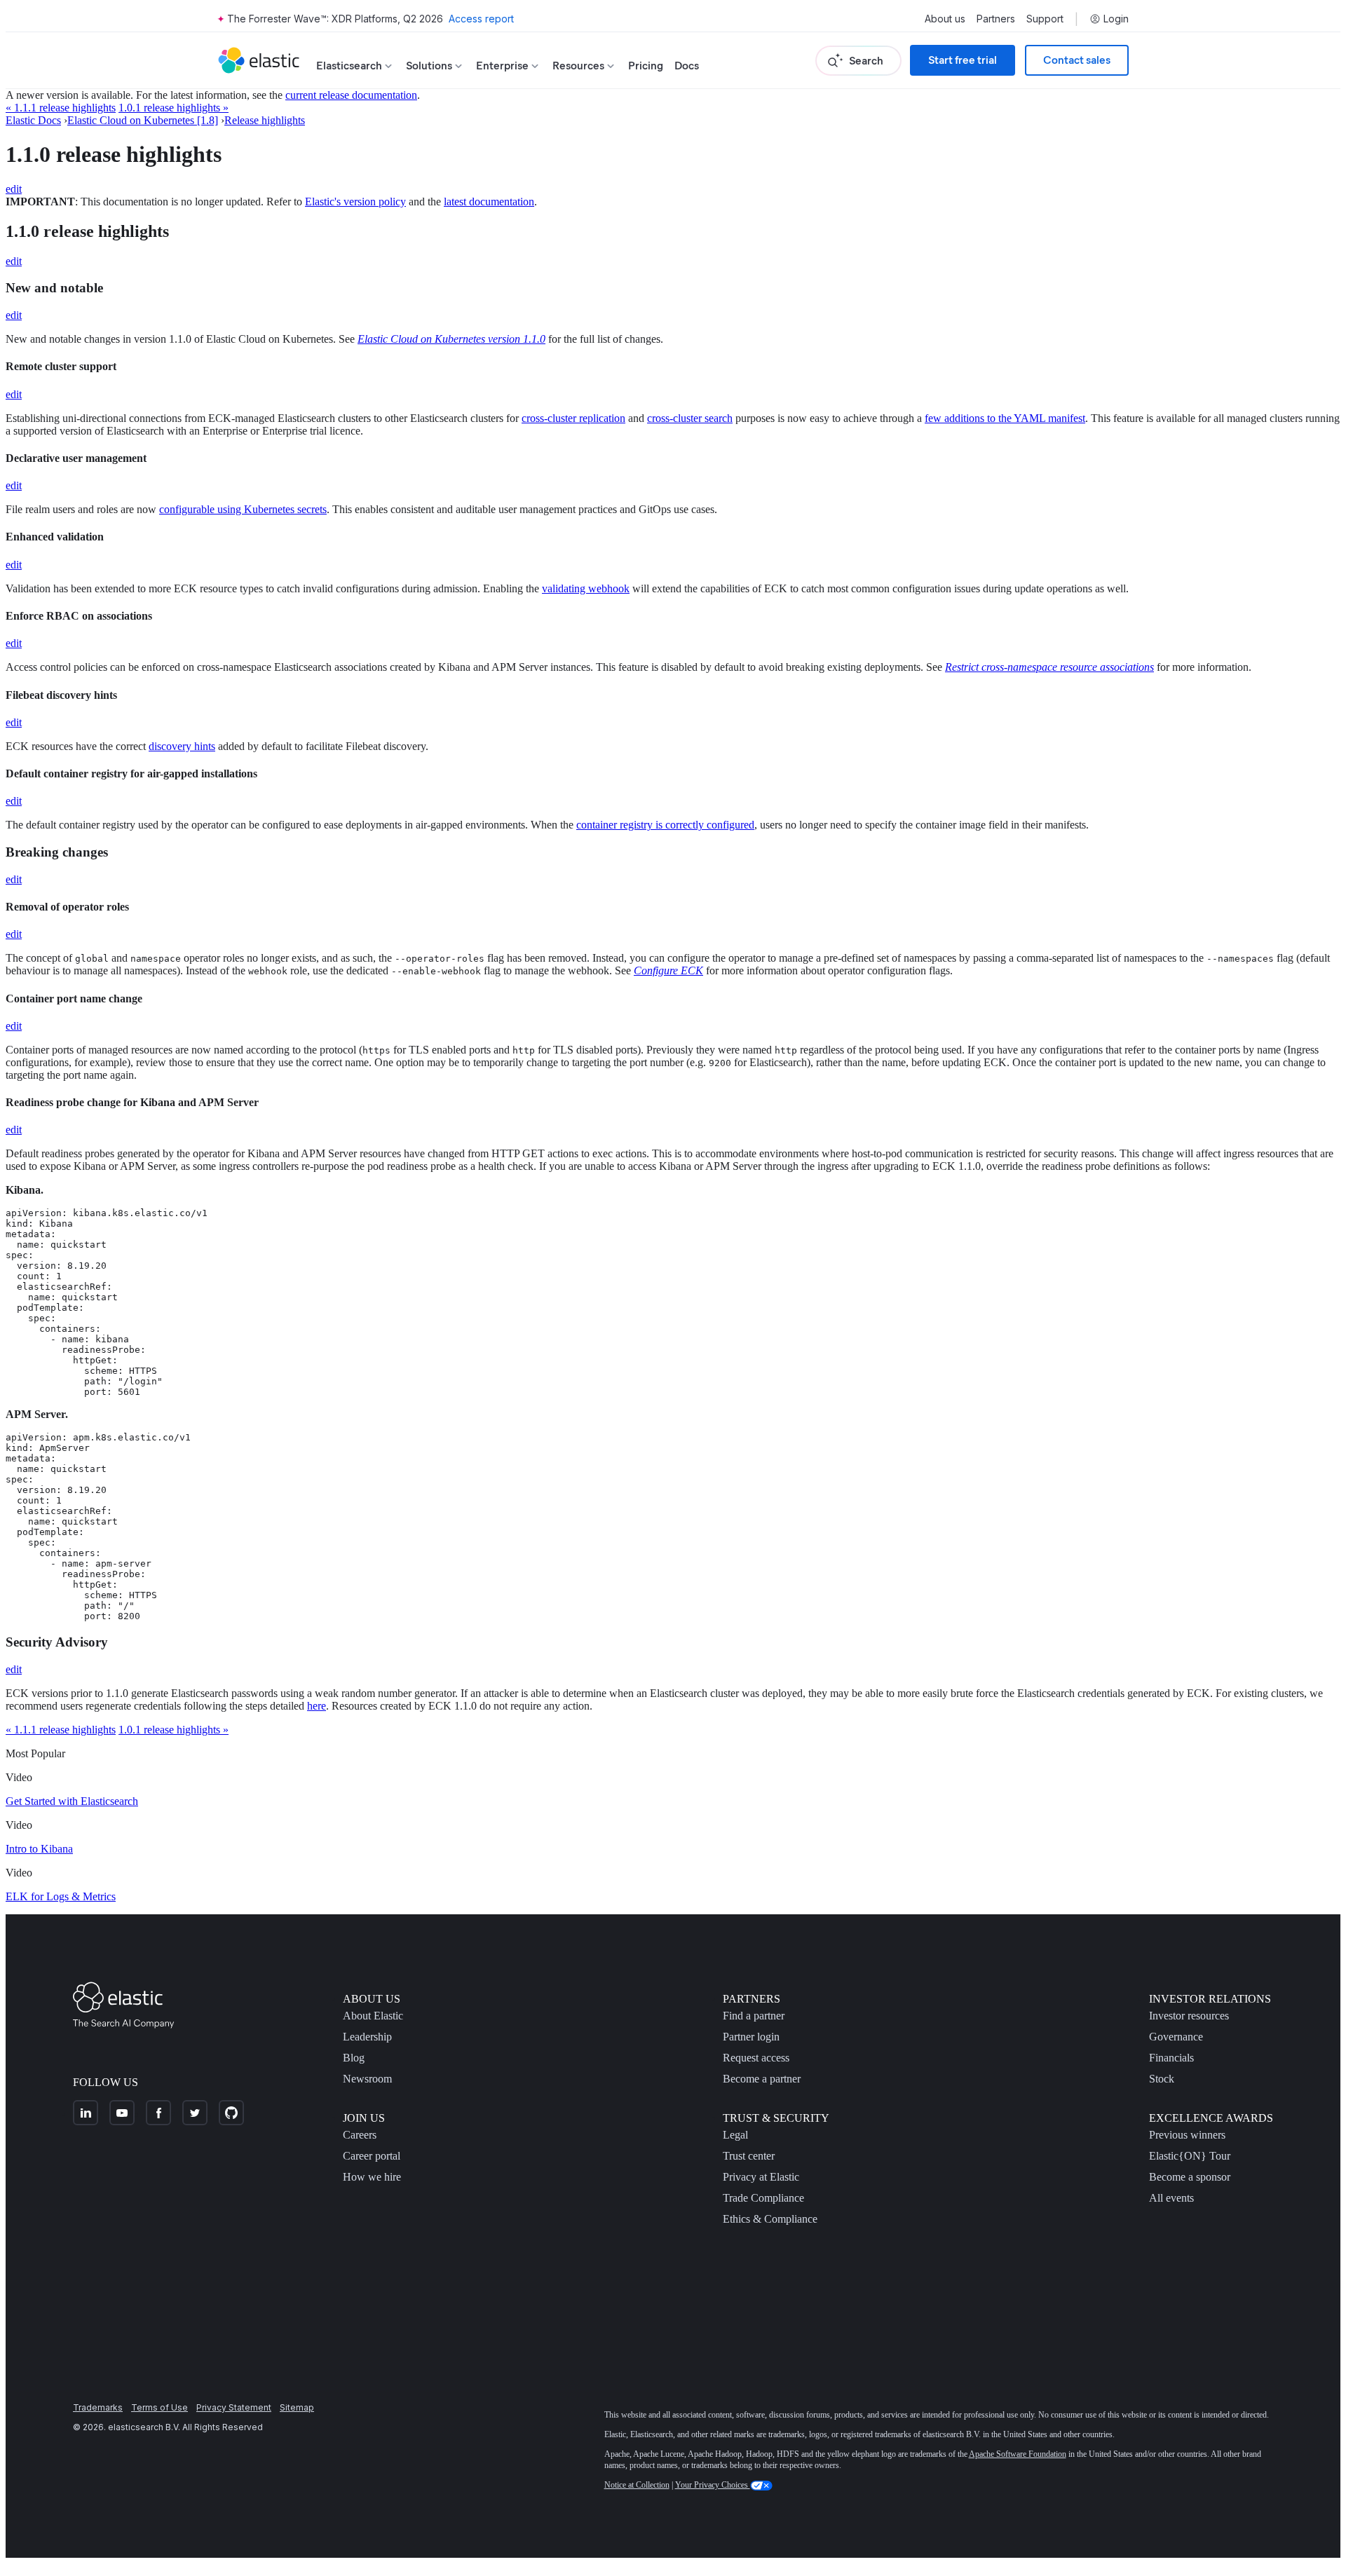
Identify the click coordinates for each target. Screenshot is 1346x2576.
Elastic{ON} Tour (1190, 2156)
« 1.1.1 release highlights (61, 108)
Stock (1162, 2079)
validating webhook (586, 588)
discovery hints (182, 746)
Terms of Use (159, 2407)
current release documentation (351, 95)
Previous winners (1187, 2135)
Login (1116, 19)
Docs (687, 66)
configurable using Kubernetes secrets (243, 509)
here (317, 1706)
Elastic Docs (33, 120)
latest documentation (489, 202)
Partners (996, 19)
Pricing (646, 66)
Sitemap (297, 2407)
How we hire (372, 2177)
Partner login (751, 2037)
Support (1045, 19)
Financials (1171, 2058)
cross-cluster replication (573, 418)
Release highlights (265, 120)
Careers (360, 2135)
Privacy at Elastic (761, 2177)
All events (1171, 2198)
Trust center (749, 2156)
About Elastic (373, 2016)
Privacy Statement (234, 2407)
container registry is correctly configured (665, 825)
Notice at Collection (637, 2485)
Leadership (367, 2037)
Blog (354, 2058)
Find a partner (754, 2016)
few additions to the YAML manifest (1005, 418)
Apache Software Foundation (1018, 2454)
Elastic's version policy (355, 202)
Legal (735, 2135)
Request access (756, 2058)
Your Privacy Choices (713, 2485)
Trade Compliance (763, 2198)
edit (14, 189)
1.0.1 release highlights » (174, 108)
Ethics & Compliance (770, 2219)
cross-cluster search (690, 418)
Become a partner (762, 2079)
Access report (481, 19)
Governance (1176, 2037)
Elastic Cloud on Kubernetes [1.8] (143, 120)
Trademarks (98, 2407)
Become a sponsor (1190, 2177)
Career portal (372, 2156)
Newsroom (367, 2079)
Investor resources (1189, 2016)
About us (945, 19)
